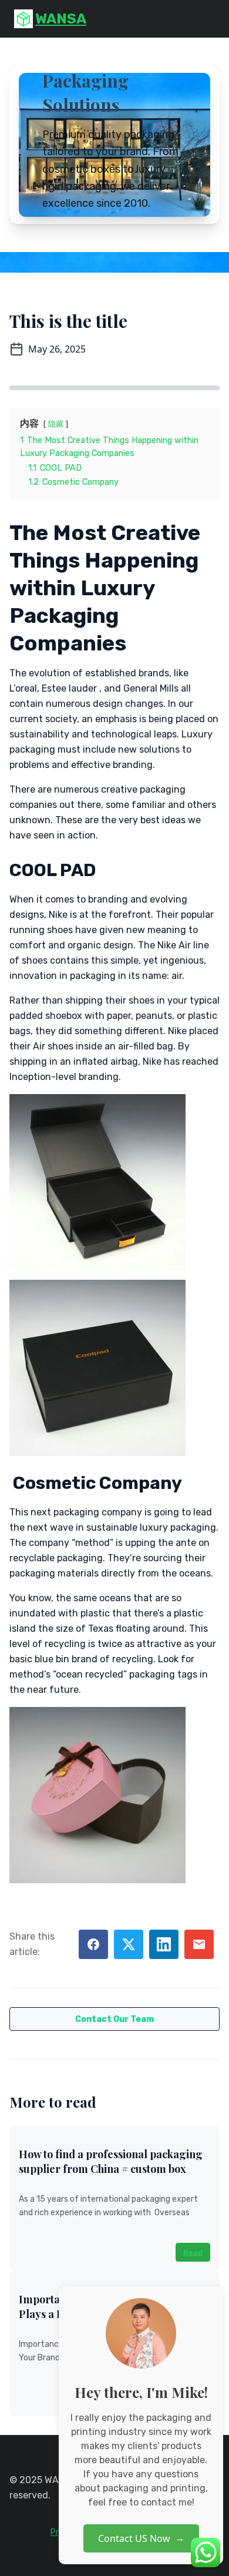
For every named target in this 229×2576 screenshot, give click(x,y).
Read (193, 2252)
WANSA (61, 19)
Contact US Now (141, 2538)
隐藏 (56, 424)
